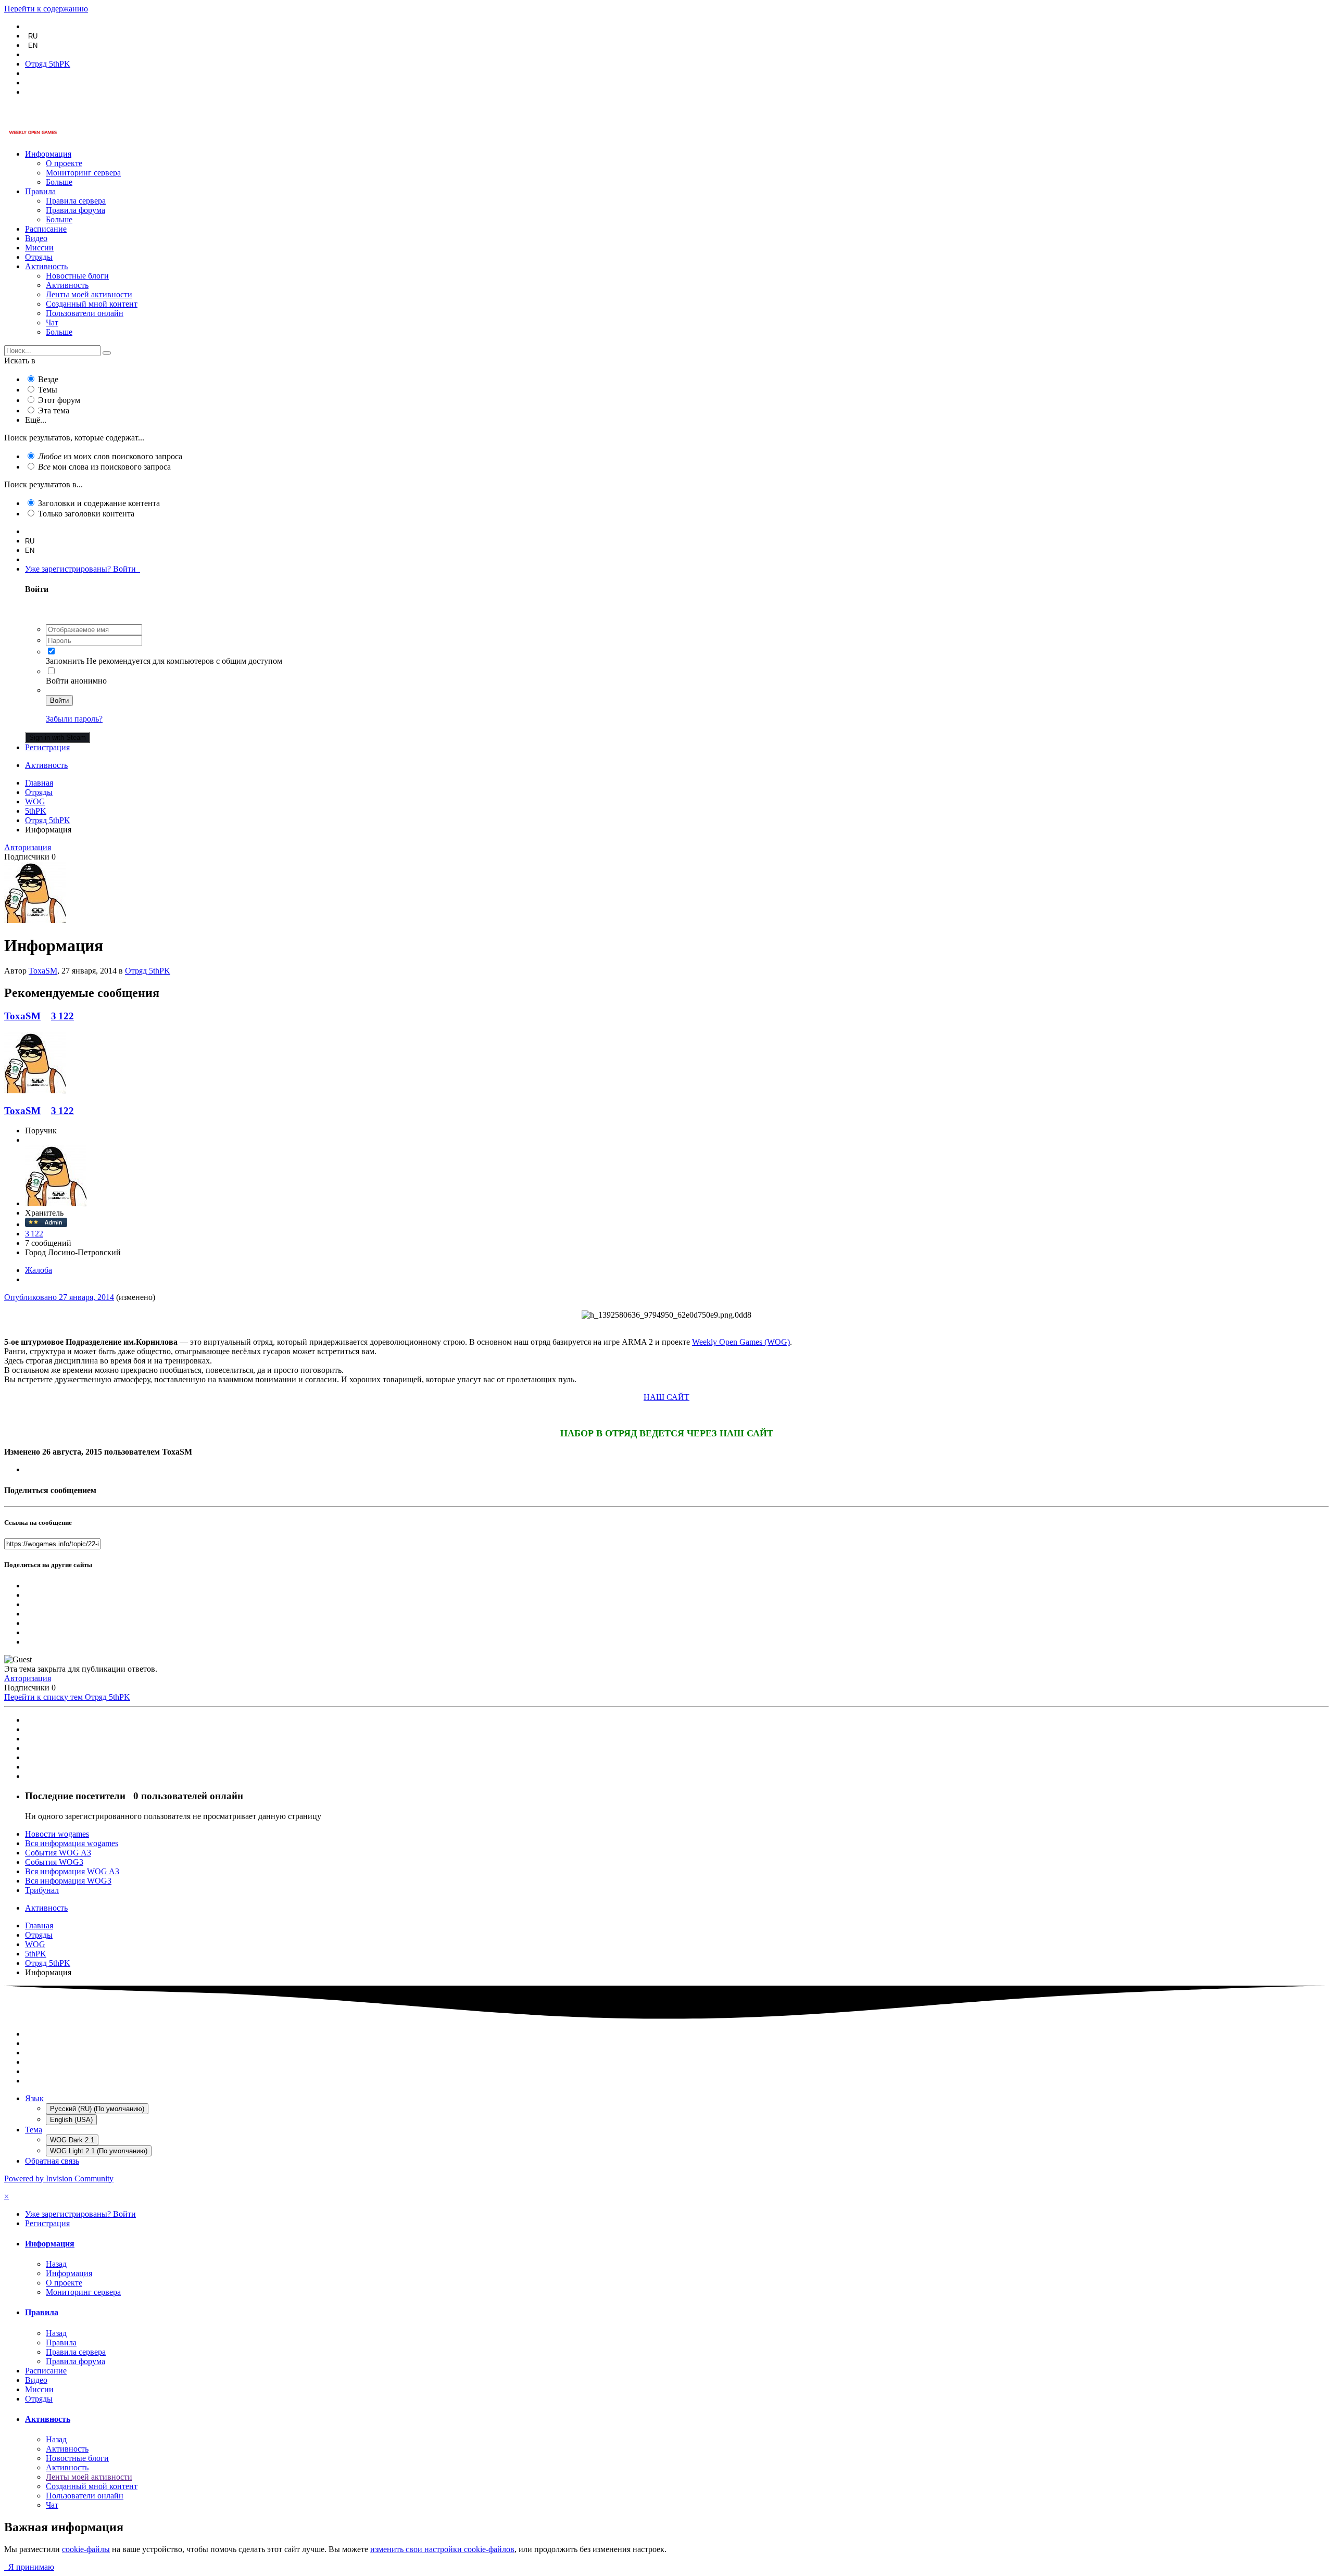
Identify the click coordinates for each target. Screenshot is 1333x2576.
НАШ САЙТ (666, 1397)
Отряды (39, 257)
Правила (40, 191)
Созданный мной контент (92, 304)
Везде (48, 379)
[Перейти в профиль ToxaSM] (35, 920)
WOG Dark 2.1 (72, 2140)
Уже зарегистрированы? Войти (83, 569)
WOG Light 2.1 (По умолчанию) (99, 2151)
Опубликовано (59, 1297)
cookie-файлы (86, 2549)
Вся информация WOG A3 (72, 1871)
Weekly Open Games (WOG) (741, 1342)
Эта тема (54, 411)
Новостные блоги (77, 276)
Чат (52, 323)
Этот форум (59, 400)
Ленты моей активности (89, 294)
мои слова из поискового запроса (104, 467)
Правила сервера (76, 201)
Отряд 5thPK (148, 971)
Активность (46, 266)
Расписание (46, 229)
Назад (56, 2264)
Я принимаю (29, 2567)
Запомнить (65, 661)
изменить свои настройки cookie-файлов (442, 2549)
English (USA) (71, 2120)
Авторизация (28, 847)
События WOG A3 (58, 1853)
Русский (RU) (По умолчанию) (97, 2109)
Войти (59, 700)
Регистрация (47, 747)
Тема (34, 2130)
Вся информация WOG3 (68, 1881)
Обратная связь (52, 2161)
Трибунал (42, 1890)
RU (33, 36)
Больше (59, 182)
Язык (34, 2098)
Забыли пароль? (74, 719)
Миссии (39, 248)
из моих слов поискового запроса (110, 456)
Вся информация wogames (72, 1843)
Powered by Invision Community (59, 2179)
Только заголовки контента (86, 514)
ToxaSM (43, 971)
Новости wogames (57, 1834)
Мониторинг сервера (83, 173)
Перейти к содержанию (46, 9)
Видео (36, 238)
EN (33, 46)
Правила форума (76, 210)
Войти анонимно (76, 681)
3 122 (62, 1016)
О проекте (64, 163)
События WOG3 (54, 1862)
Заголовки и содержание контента (99, 503)
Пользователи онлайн (85, 313)
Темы (48, 390)
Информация (48, 154)
